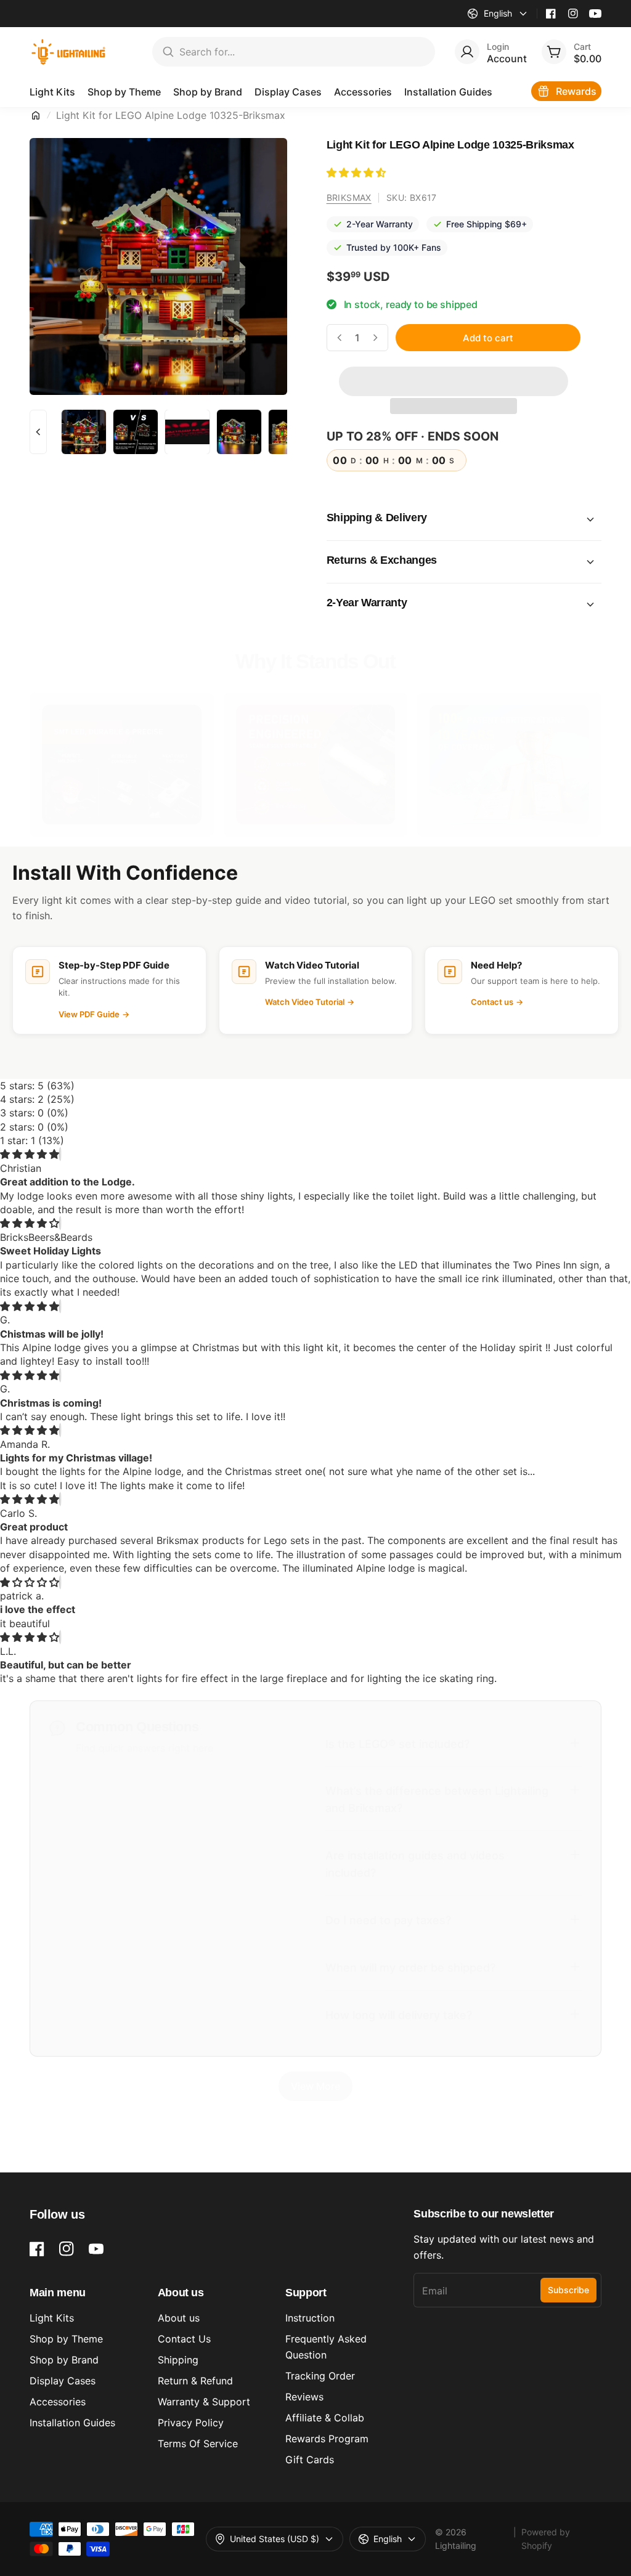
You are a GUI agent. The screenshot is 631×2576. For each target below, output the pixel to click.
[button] (358, 173)
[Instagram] (573, 14)
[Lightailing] (69, 52)
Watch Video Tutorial (310, 1002)
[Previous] (38, 432)
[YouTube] (595, 14)
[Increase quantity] (375, 338)
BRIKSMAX (349, 197)
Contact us (497, 1002)
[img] (30, 1154)
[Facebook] (551, 14)
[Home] (36, 115)
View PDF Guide (94, 1014)
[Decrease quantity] (340, 338)
